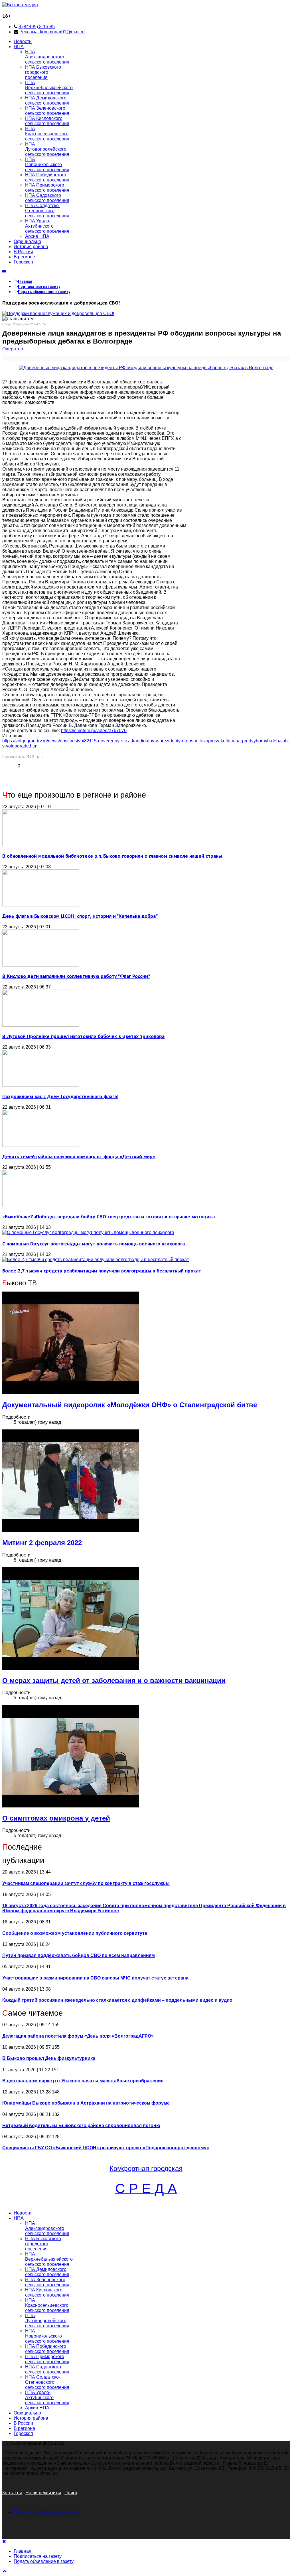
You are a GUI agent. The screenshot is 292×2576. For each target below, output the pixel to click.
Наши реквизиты (43, 2493)
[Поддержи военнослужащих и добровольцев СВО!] (58, 313)
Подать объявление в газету (44, 292)
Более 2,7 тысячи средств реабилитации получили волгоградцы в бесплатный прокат (102, 1271)
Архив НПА (37, 236)
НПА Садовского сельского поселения (47, 198)
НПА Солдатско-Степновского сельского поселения (47, 211)
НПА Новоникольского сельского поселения (47, 165)
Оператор (13, 349)
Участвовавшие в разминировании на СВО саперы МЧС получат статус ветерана (95, 1978)
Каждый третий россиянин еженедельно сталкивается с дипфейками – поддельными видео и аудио (117, 2000)
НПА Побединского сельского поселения (47, 177)
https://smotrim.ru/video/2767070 (94, 731)
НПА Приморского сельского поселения (47, 188)
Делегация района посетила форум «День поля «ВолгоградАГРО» (78, 2036)
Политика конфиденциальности (47, 2512)
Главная (25, 281)
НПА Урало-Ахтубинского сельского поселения (47, 226)
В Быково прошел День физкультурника (49, 2058)
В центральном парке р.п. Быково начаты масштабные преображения (83, 2081)
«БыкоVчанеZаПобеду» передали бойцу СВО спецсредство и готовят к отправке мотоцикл (109, 1216)
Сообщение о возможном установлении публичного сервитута (75, 1933)
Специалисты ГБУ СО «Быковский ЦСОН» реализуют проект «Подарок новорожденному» (106, 2148)
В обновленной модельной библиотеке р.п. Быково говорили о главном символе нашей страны (112, 856)
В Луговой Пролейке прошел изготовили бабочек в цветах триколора (83, 1036)
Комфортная (130, 2169)
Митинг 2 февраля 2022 (42, 1543)
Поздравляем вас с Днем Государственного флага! (60, 1096)
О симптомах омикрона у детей (56, 1818)
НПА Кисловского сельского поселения (47, 121)
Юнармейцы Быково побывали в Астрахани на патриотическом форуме (86, 2103)
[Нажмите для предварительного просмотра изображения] (146, 368)
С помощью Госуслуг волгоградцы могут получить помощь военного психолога (94, 1244)
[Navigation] (4, 272)
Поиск (71, 2493)
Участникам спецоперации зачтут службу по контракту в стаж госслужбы (86, 1883)
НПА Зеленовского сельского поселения (47, 111)
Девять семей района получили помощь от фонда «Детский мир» (79, 1156)
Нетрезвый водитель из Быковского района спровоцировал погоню (81, 2125)
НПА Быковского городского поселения (43, 72)
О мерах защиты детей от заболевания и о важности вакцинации (114, 1681)
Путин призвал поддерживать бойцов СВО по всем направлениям (79, 1955)
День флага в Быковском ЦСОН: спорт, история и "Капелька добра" (80, 916)
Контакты (12, 2493)
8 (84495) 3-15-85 (37, 27)
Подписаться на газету (39, 287)
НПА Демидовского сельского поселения (47, 100)
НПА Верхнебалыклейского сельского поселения (49, 88)
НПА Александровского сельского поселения (47, 57)
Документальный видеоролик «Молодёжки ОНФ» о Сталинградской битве (130, 1405)
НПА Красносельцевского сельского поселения (47, 134)
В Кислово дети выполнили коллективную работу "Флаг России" (76, 976)
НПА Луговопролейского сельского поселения (47, 149)
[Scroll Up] (5, 2571)
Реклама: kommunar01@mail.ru (52, 32)
